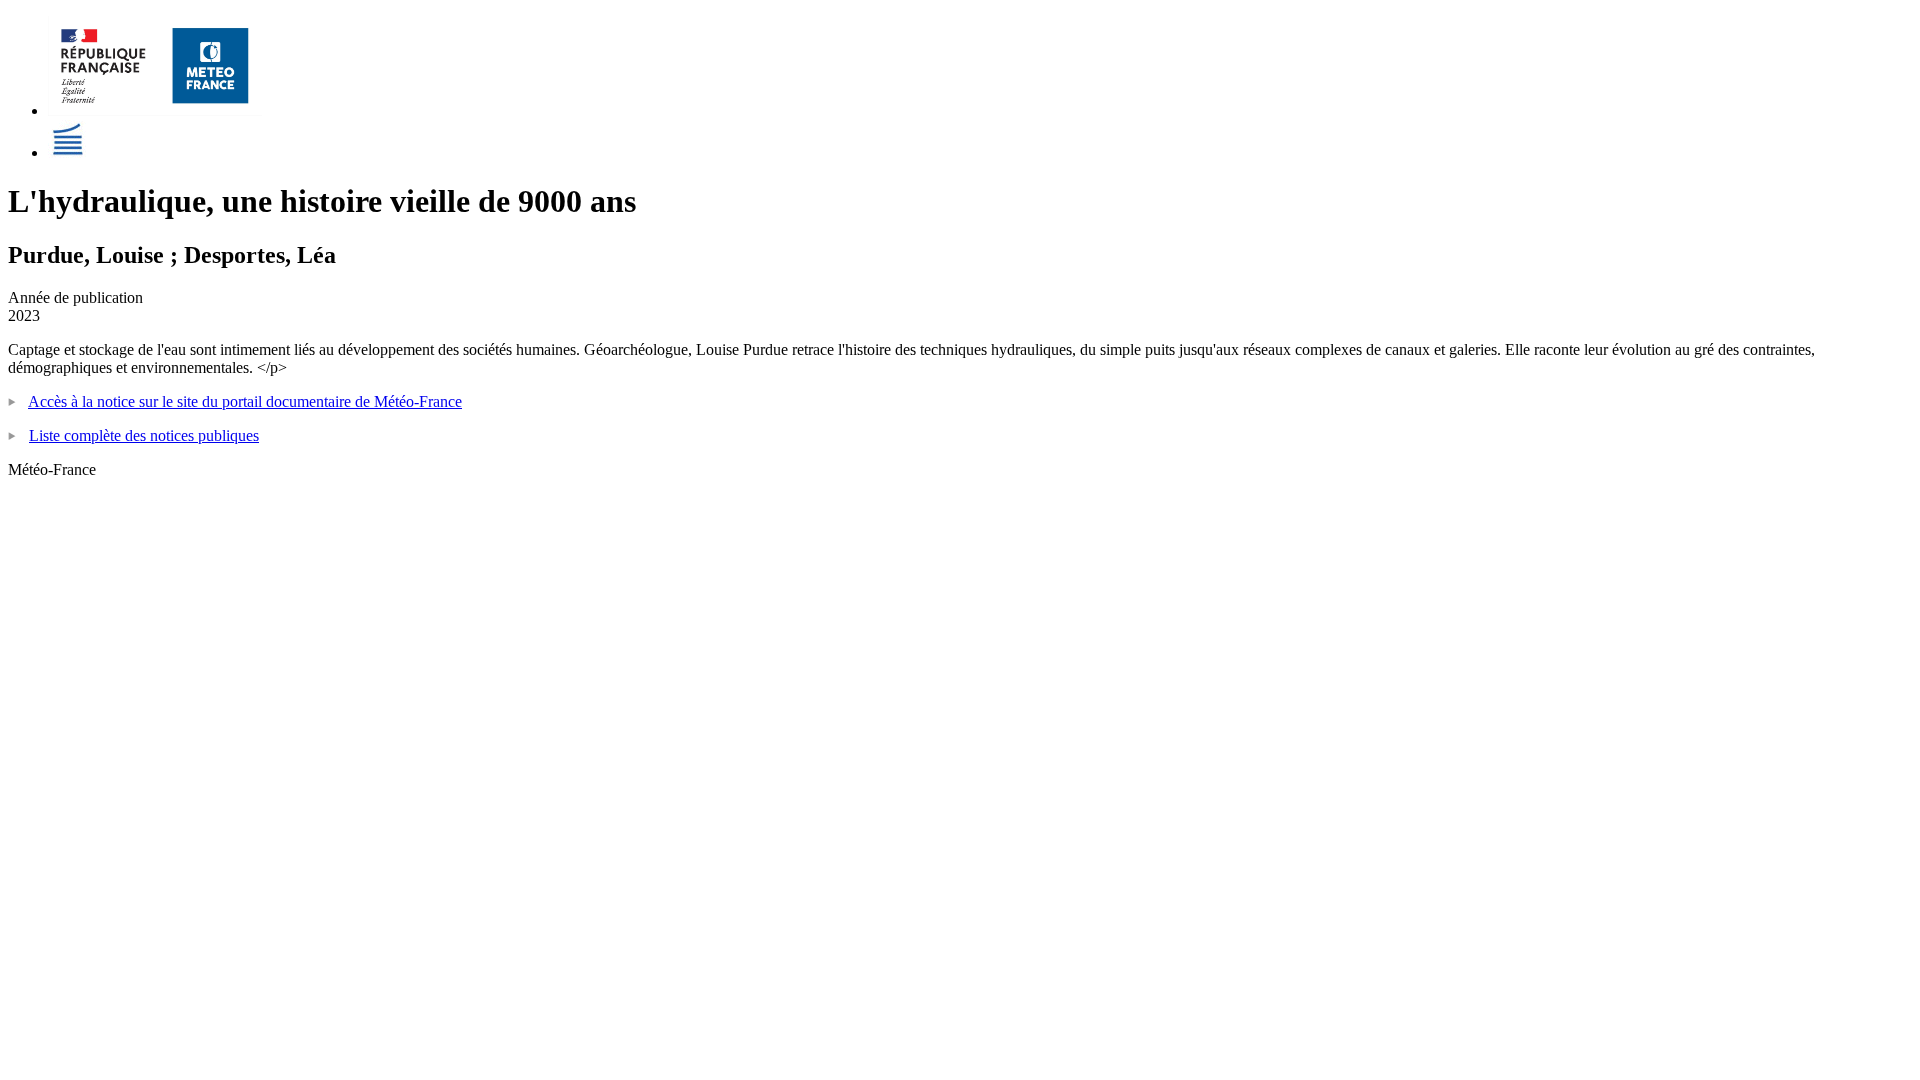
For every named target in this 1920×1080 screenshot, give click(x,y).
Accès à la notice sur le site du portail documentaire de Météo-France (245, 401)
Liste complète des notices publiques (144, 435)
